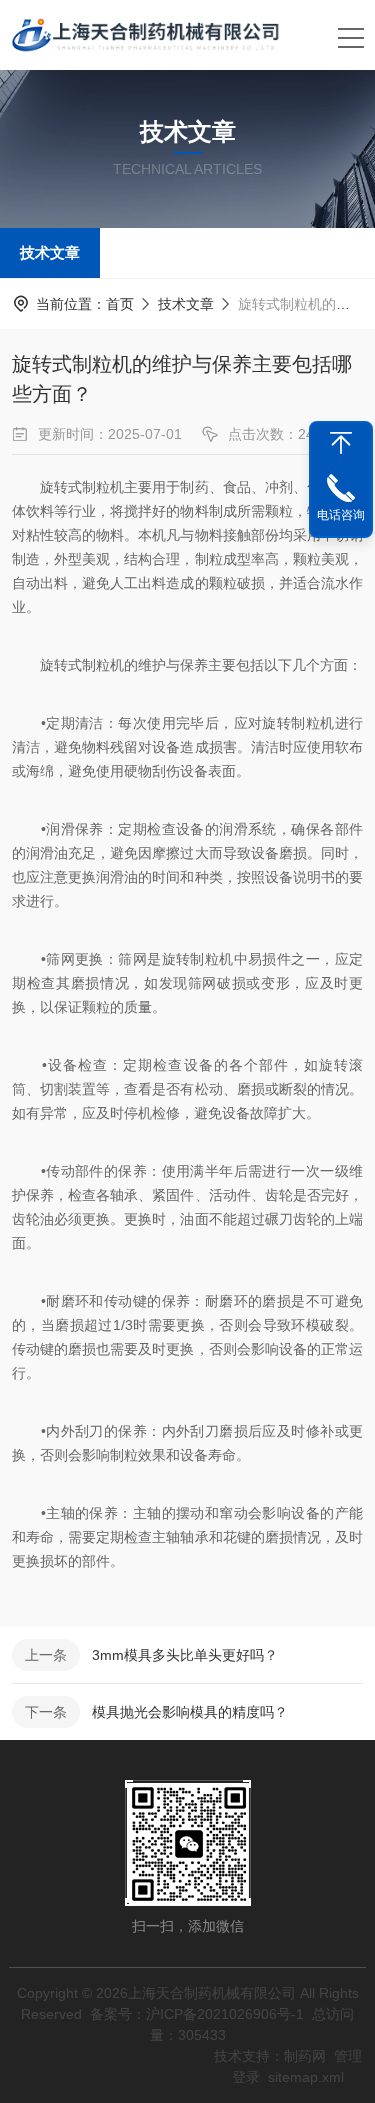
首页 (120, 304)
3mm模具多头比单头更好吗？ (185, 1655)
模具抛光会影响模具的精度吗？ (190, 1712)
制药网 (305, 2056)
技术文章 (50, 252)
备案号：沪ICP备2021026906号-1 (197, 2014)
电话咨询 (341, 515)
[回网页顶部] (341, 443)
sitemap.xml (306, 2077)
